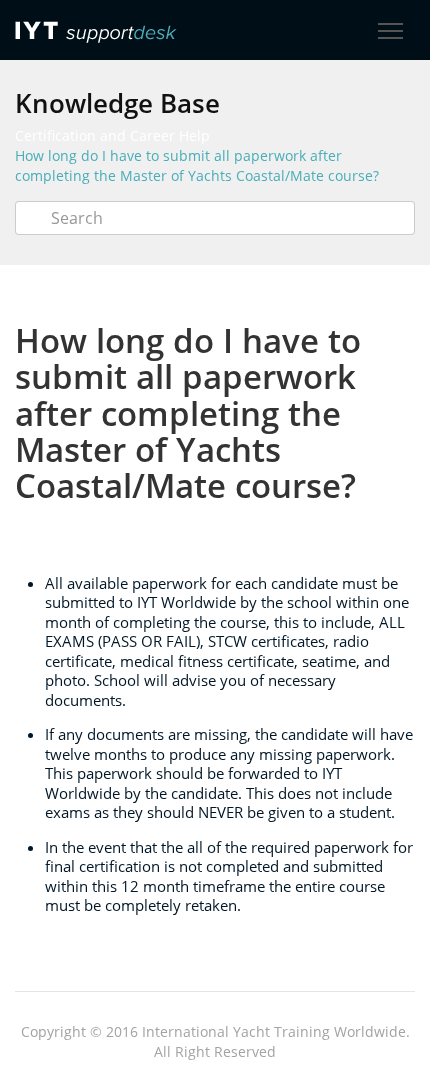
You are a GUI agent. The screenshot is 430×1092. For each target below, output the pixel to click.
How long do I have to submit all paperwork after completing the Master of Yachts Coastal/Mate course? (197, 165)
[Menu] (390, 31)
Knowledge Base (117, 103)
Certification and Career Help (112, 135)
